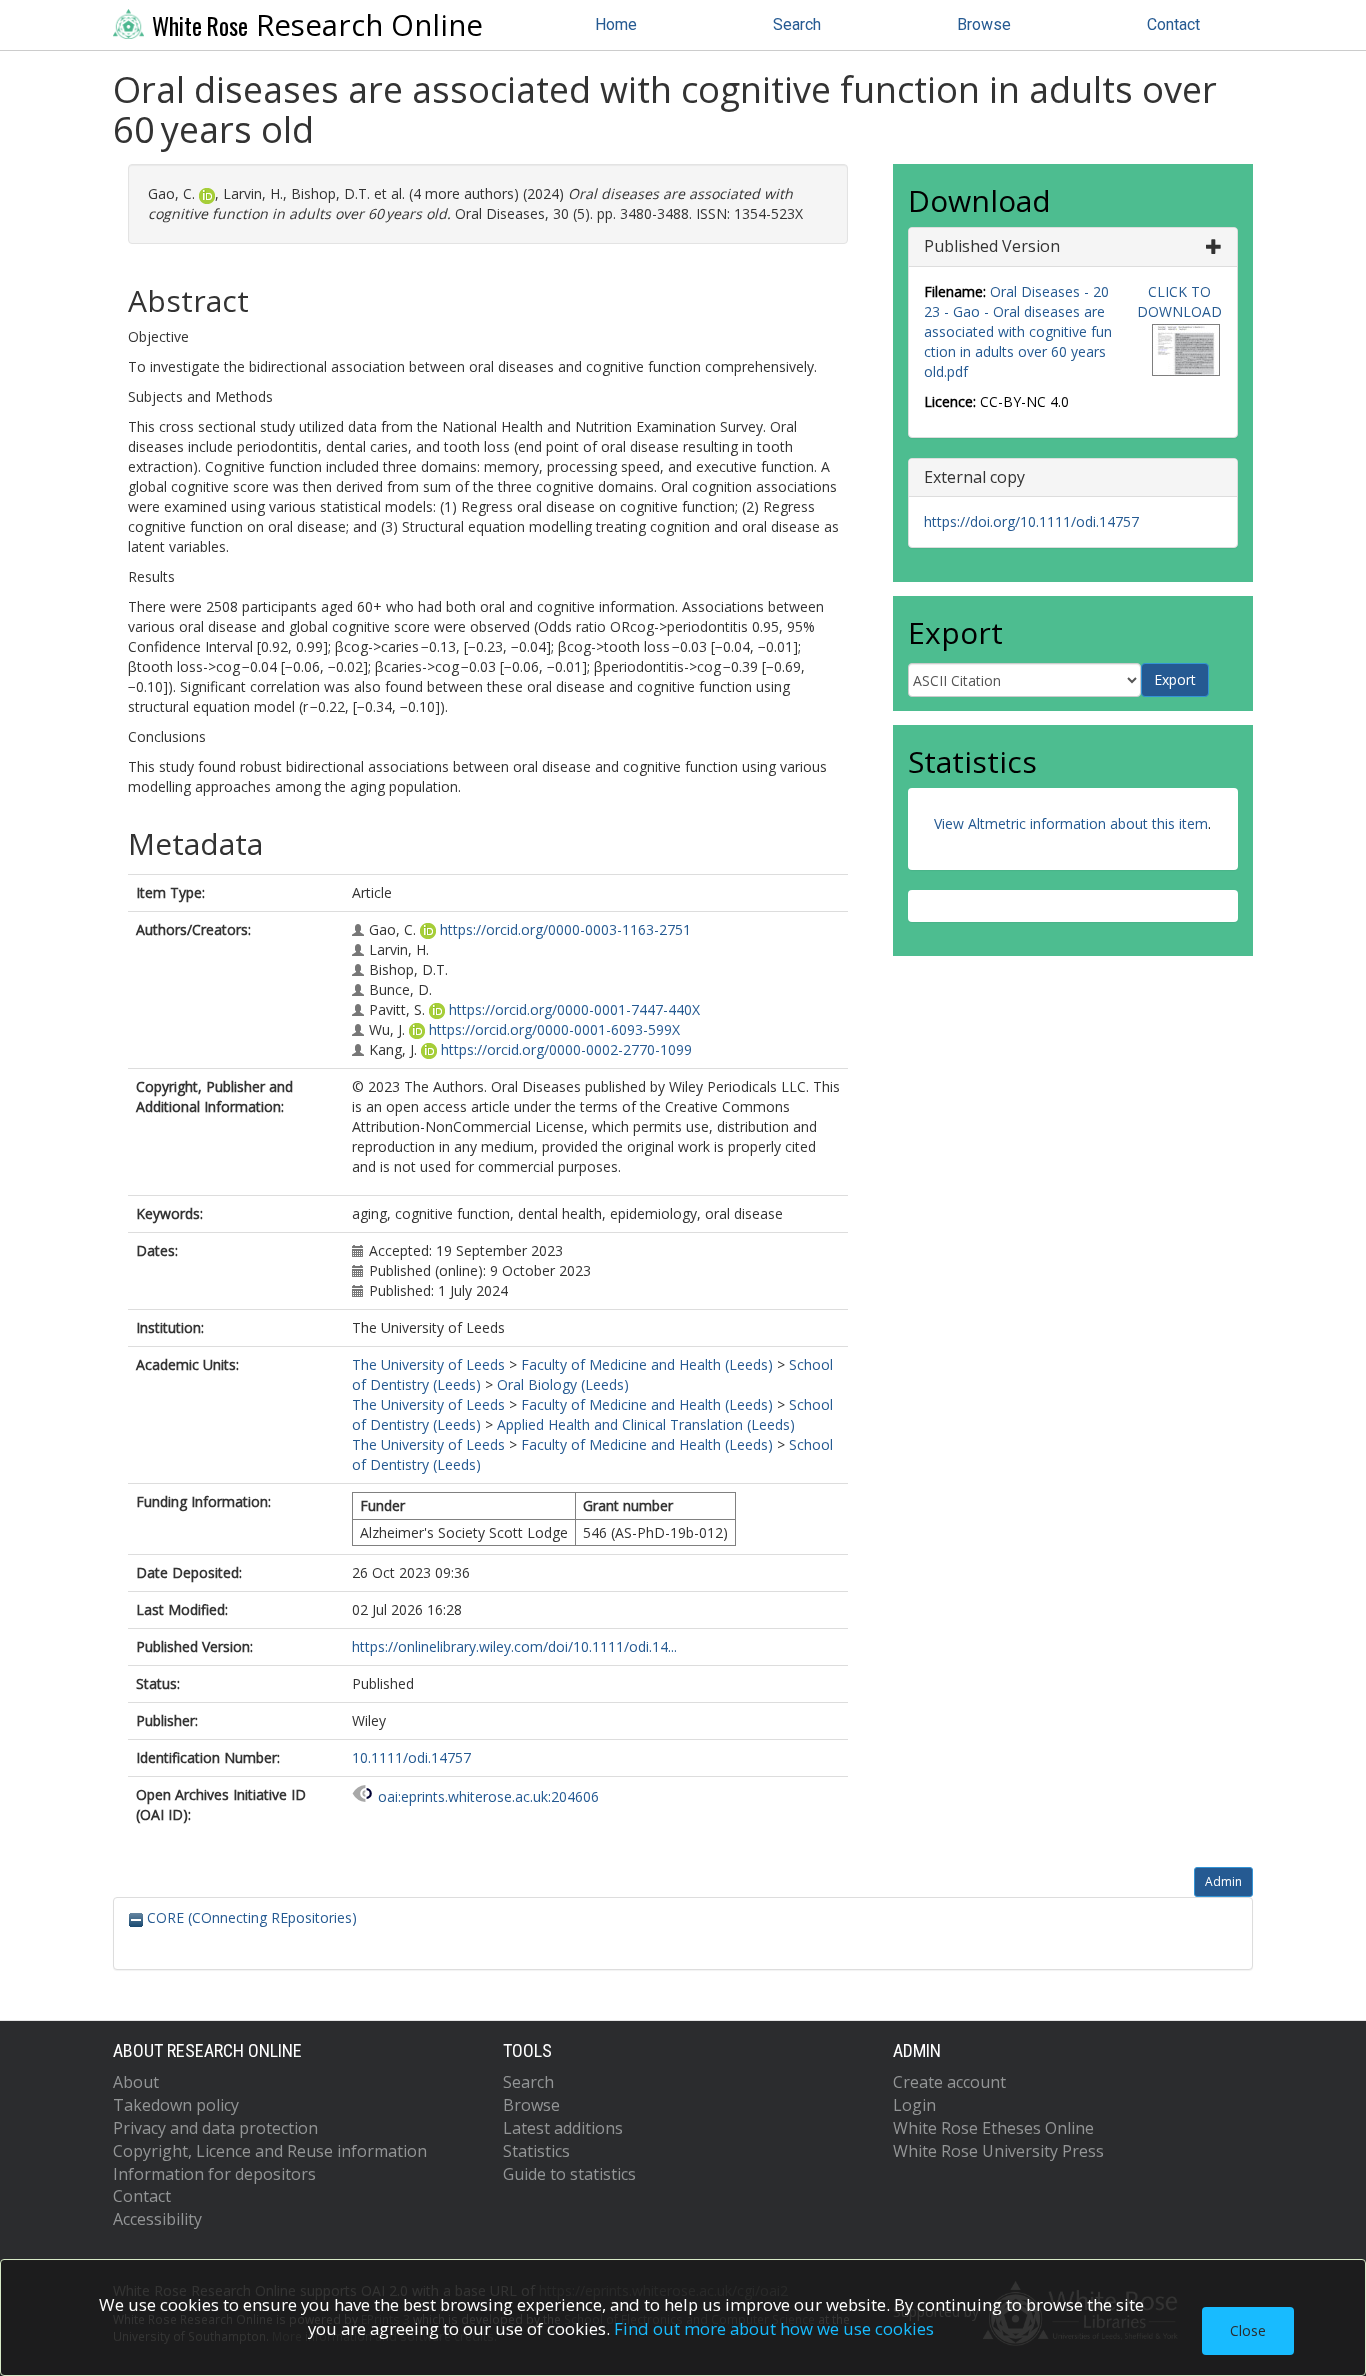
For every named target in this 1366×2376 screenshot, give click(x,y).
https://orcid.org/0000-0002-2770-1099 (566, 1049)
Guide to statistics (569, 2174)
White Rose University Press (998, 2151)
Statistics (536, 2151)
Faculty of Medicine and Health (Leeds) (647, 1364)
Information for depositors (214, 2174)
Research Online (317, 25)
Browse (984, 24)
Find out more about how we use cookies (774, 2328)
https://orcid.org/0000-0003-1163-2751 (565, 929)
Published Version (992, 246)
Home (616, 24)
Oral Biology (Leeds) (563, 1384)
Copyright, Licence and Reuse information (270, 2151)
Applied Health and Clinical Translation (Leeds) (646, 1424)
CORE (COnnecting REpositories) (250, 1917)
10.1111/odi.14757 (411, 1757)
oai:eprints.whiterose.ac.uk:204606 (488, 1796)
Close (1248, 2330)
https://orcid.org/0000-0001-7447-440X (574, 1009)
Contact (1173, 24)
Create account (949, 2082)
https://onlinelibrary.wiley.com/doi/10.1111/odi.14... (514, 1646)
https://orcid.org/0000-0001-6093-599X (554, 1029)
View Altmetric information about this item (1071, 823)
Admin (1223, 1881)
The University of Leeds (428, 1364)
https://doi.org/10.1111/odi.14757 (1031, 521)
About (136, 2082)
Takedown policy (176, 2105)
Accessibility (157, 2219)
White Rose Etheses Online (993, 2128)
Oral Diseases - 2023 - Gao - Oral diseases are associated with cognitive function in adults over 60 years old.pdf (1018, 331)
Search (797, 24)
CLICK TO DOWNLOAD (1179, 301)
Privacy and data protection (215, 2128)
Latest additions (563, 2128)
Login (914, 2105)
